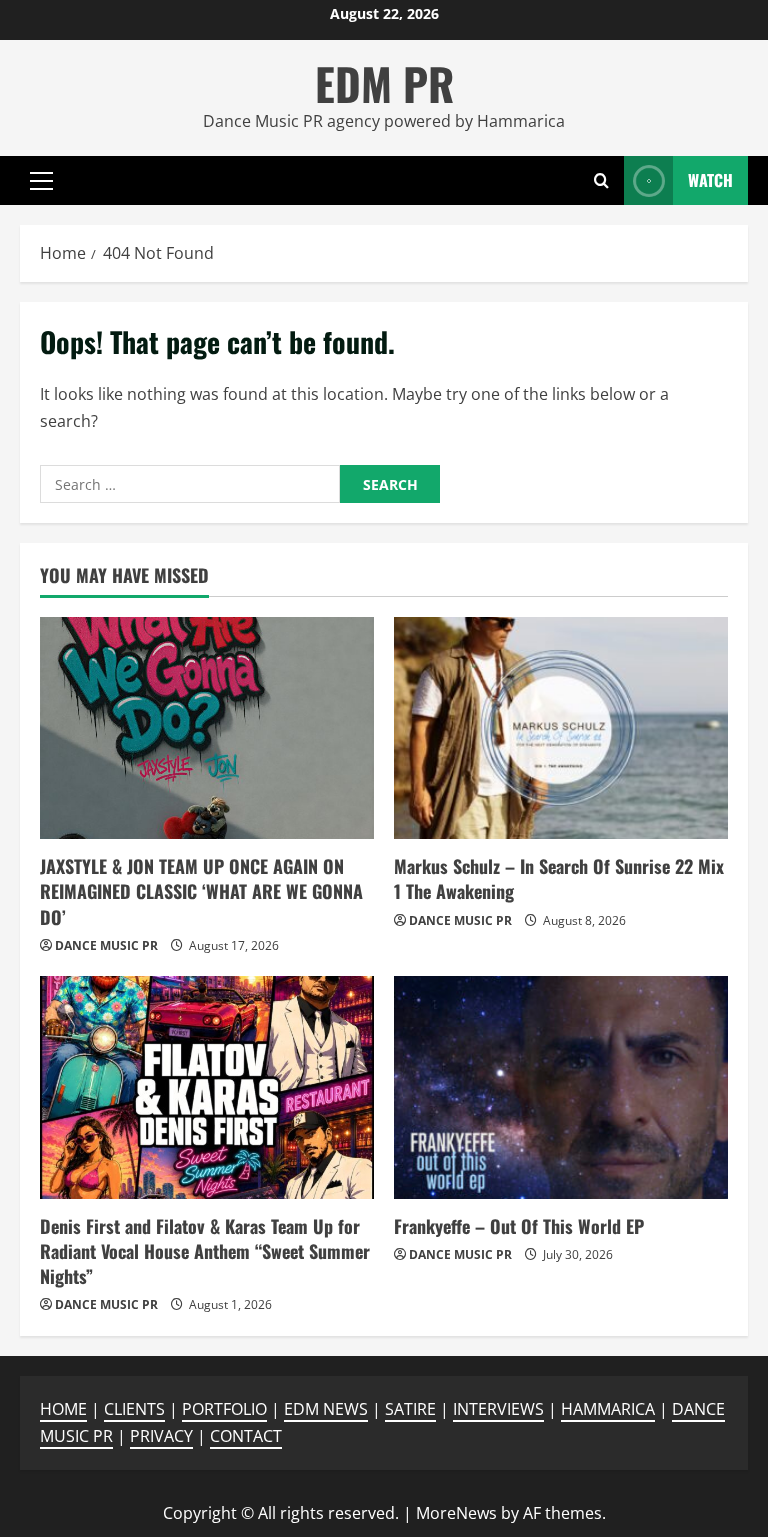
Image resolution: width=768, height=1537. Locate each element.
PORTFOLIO (224, 1409)
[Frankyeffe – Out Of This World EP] (561, 1087)
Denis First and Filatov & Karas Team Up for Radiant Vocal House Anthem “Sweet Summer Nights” (205, 1251)
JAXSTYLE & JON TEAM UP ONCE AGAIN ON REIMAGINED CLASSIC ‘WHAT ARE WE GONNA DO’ (201, 891)
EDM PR (384, 83)
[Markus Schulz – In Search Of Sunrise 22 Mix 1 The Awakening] (561, 728)
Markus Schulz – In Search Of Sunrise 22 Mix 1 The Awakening (559, 878)
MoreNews (456, 1513)
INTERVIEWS (498, 1409)
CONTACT (246, 1436)
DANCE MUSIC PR (106, 945)
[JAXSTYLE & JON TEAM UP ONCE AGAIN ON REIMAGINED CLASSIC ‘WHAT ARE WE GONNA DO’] (207, 728)
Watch (710, 179)
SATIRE (410, 1409)
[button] (41, 180)
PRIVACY (161, 1436)
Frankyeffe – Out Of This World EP (519, 1226)
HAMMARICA (608, 1409)
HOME (63, 1409)
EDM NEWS (326, 1409)
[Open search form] (601, 180)
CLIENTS (134, 1409)
